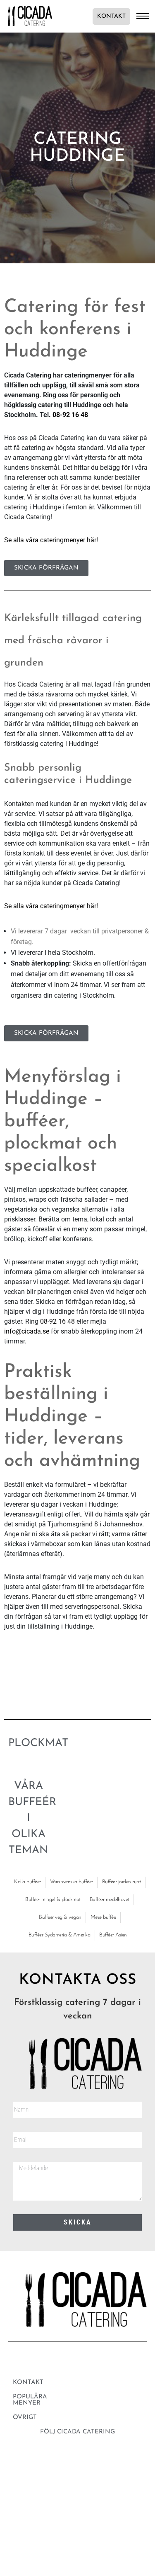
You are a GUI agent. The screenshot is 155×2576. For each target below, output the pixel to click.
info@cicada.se (27, 1331)
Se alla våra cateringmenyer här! (51, 540)
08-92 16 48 (70, 415)
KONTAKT (111, 16)
